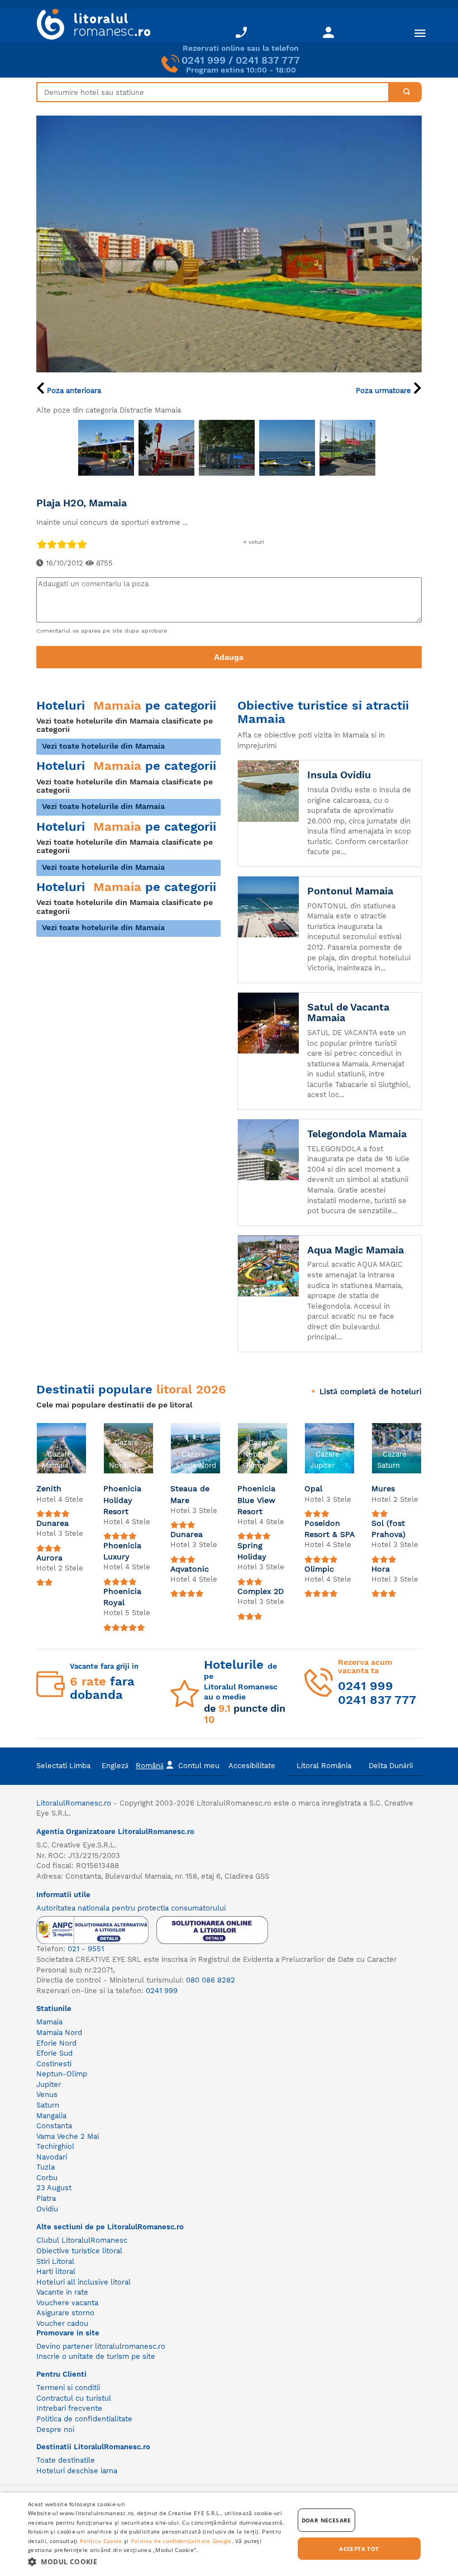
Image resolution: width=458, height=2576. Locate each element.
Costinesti (54, 2064)
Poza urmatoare (385, 391)
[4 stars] (71, 544)
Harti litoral (56, 2271)
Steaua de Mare (190, 1494)
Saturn (48, 2105)
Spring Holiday (252, 1551)
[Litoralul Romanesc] (89, 26)
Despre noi (55, 2429)
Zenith (49, 1488)
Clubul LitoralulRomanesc (82, 2240)
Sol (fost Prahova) (388, 1529)
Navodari (52, 2157)
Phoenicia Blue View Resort (256, 1500)
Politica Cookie (101, 2541)
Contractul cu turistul (74, 2398)
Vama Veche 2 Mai (68, 2136)
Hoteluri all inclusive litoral (84, 2282)
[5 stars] (82, 544)
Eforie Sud (54, 2053)
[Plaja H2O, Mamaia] (229, 244)
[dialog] (229, 2534)
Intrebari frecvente (69, 2408)
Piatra (46, 2198)
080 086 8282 (211, 1980)
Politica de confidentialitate (84, 2419)
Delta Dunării (391, 1766)
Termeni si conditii (68, 2388)
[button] (157, 2561)
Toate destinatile (66, 2460)
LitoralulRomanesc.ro (74, 1803)
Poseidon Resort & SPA (330, 1529)
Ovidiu (47, 2209)
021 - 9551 (86, 1949)
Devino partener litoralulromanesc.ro (101, 2346)
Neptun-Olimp (62, 2074)
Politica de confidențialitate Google (181, 2541)
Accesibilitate (252, 1766)
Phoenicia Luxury (122, 1551)
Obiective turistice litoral (79, 2251)
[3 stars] (61, 544)
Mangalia (51, 2116)
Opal (313, 1488)
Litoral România (324, 1766)
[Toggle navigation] (420, 33)
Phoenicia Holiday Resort (122, 1500)
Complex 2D (261, 1591)
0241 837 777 (268, 60)
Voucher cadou (62, 2323)
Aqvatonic (190, 1569)
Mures (383, 1488)
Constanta (54, 2126)
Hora (381, 1569)
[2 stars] (51, 544)
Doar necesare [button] (326, 2520)
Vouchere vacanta (67, 2303)
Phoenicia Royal (122, 1597)
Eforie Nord (56, 2043)
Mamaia (49, 2022)
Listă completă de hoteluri (371, 1391)
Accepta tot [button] (359, 2549)
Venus (47, 2094)
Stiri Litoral (55, 2261)
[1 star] (41, 544)
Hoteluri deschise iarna (77, 2471)
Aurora (49, 1558)
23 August (54, 2188)
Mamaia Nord (59, 2032)
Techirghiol (55, 2146)
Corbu (47, 2178)
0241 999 (204, 60)
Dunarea (53, 1523)
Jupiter (49, 2084)
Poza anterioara (73, 391)
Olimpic (319, 1569)
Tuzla (46, 2167)
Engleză (115, 1766)
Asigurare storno (65, 2313)
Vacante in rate (62, 2292)
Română (150, 1766)
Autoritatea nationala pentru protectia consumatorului (131, 1908)
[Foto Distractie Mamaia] (106, 448)
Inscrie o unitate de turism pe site (96, 2356)
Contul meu (199, 1766)
